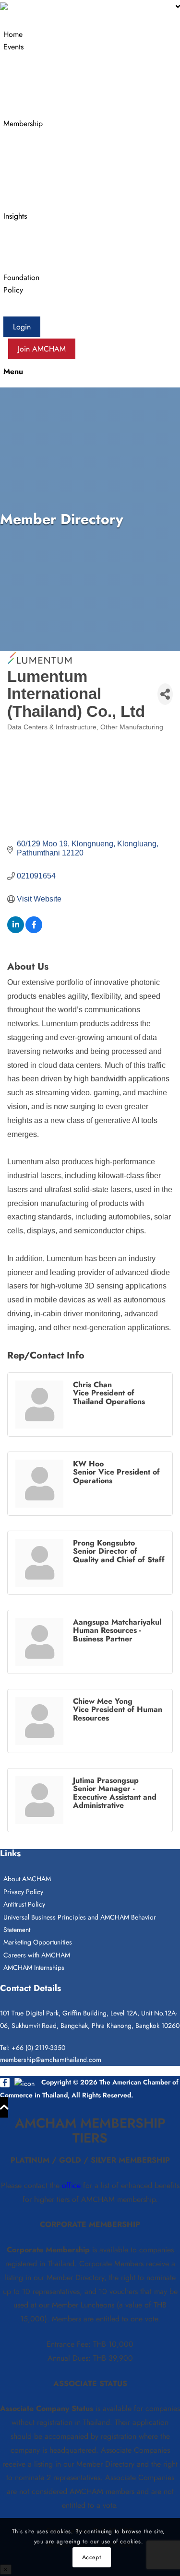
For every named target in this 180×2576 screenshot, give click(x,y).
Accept (92, 2557)
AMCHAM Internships (34, 1967)
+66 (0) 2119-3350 (38, 2048)
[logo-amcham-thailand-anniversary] (35, 8)
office (71, 2185)
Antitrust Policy (24, 1904)
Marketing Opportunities (38, 1942)
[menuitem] (92, 35)
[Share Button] (165, 694)
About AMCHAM (27, 1879)
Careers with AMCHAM (37, 1955)
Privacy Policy (23, 1892)
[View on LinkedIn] (16, 931)
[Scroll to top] (4, 2107)
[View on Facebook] (34, 931)
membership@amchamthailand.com (51, 2060)
